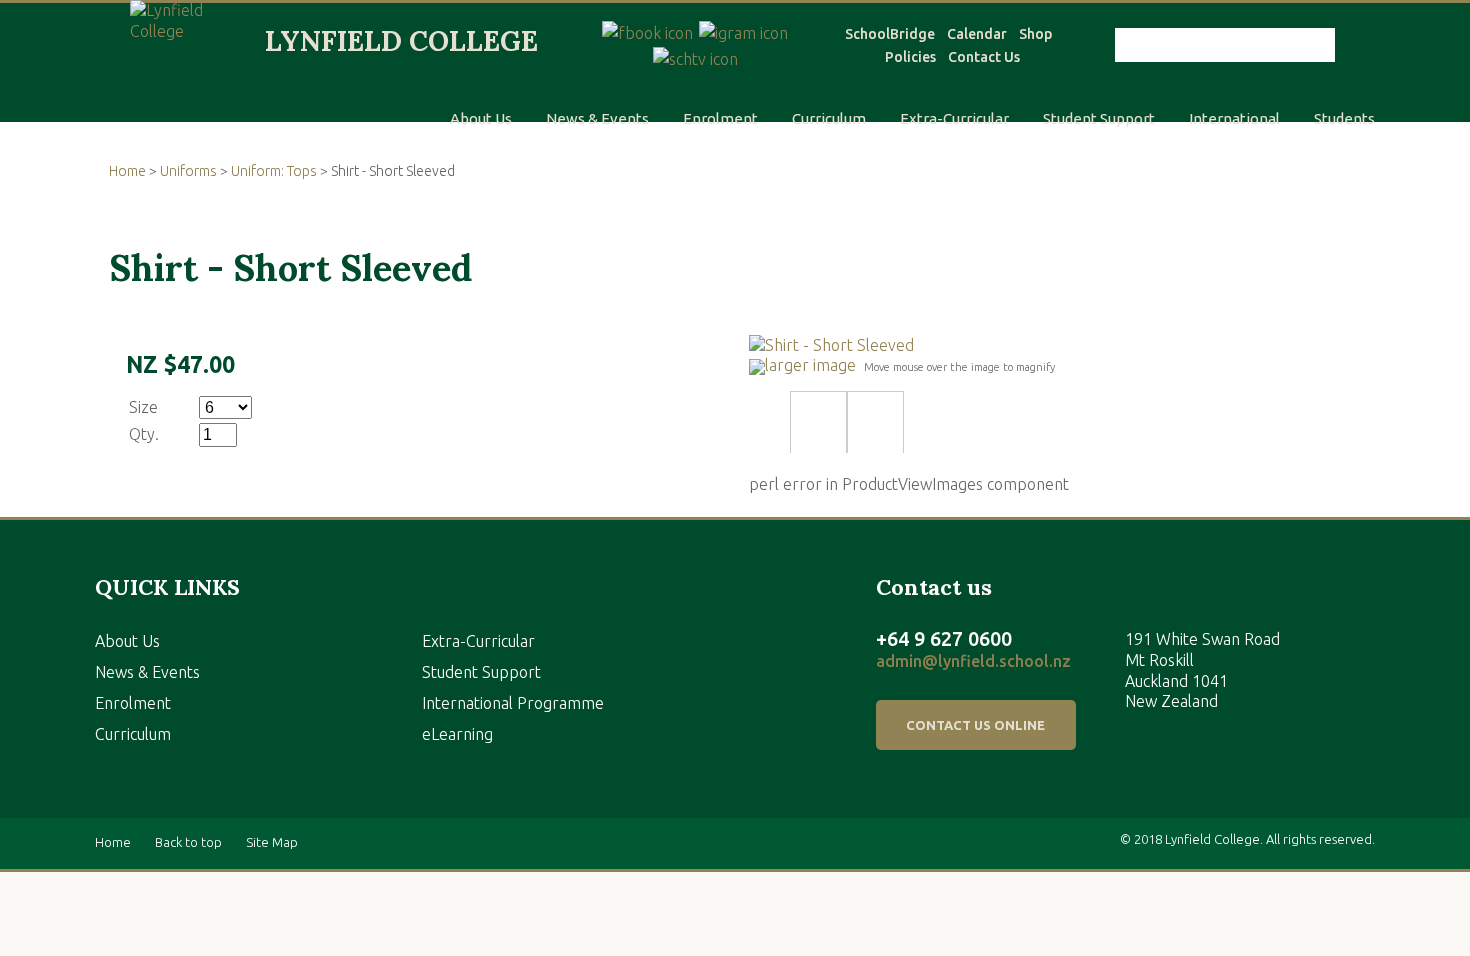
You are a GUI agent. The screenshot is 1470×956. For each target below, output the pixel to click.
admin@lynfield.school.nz (973, 661)
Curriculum (829, 118)
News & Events (597, 118)
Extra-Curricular (954, 118)
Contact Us (984, 57)
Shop (1035, 34)
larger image (810, 365)
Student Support (1099, 118)
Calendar (977, 34)
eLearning (457, 734)
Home (127, 171)
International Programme (513, 703)
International (1234, 118)
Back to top (188, 842)
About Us (481, 118)
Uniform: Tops (274, 171)
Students (1344, 118)
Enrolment (720, 118)
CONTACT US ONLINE (975, 725)
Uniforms (188, 171)
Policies (910, 57)
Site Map (272, 842)
